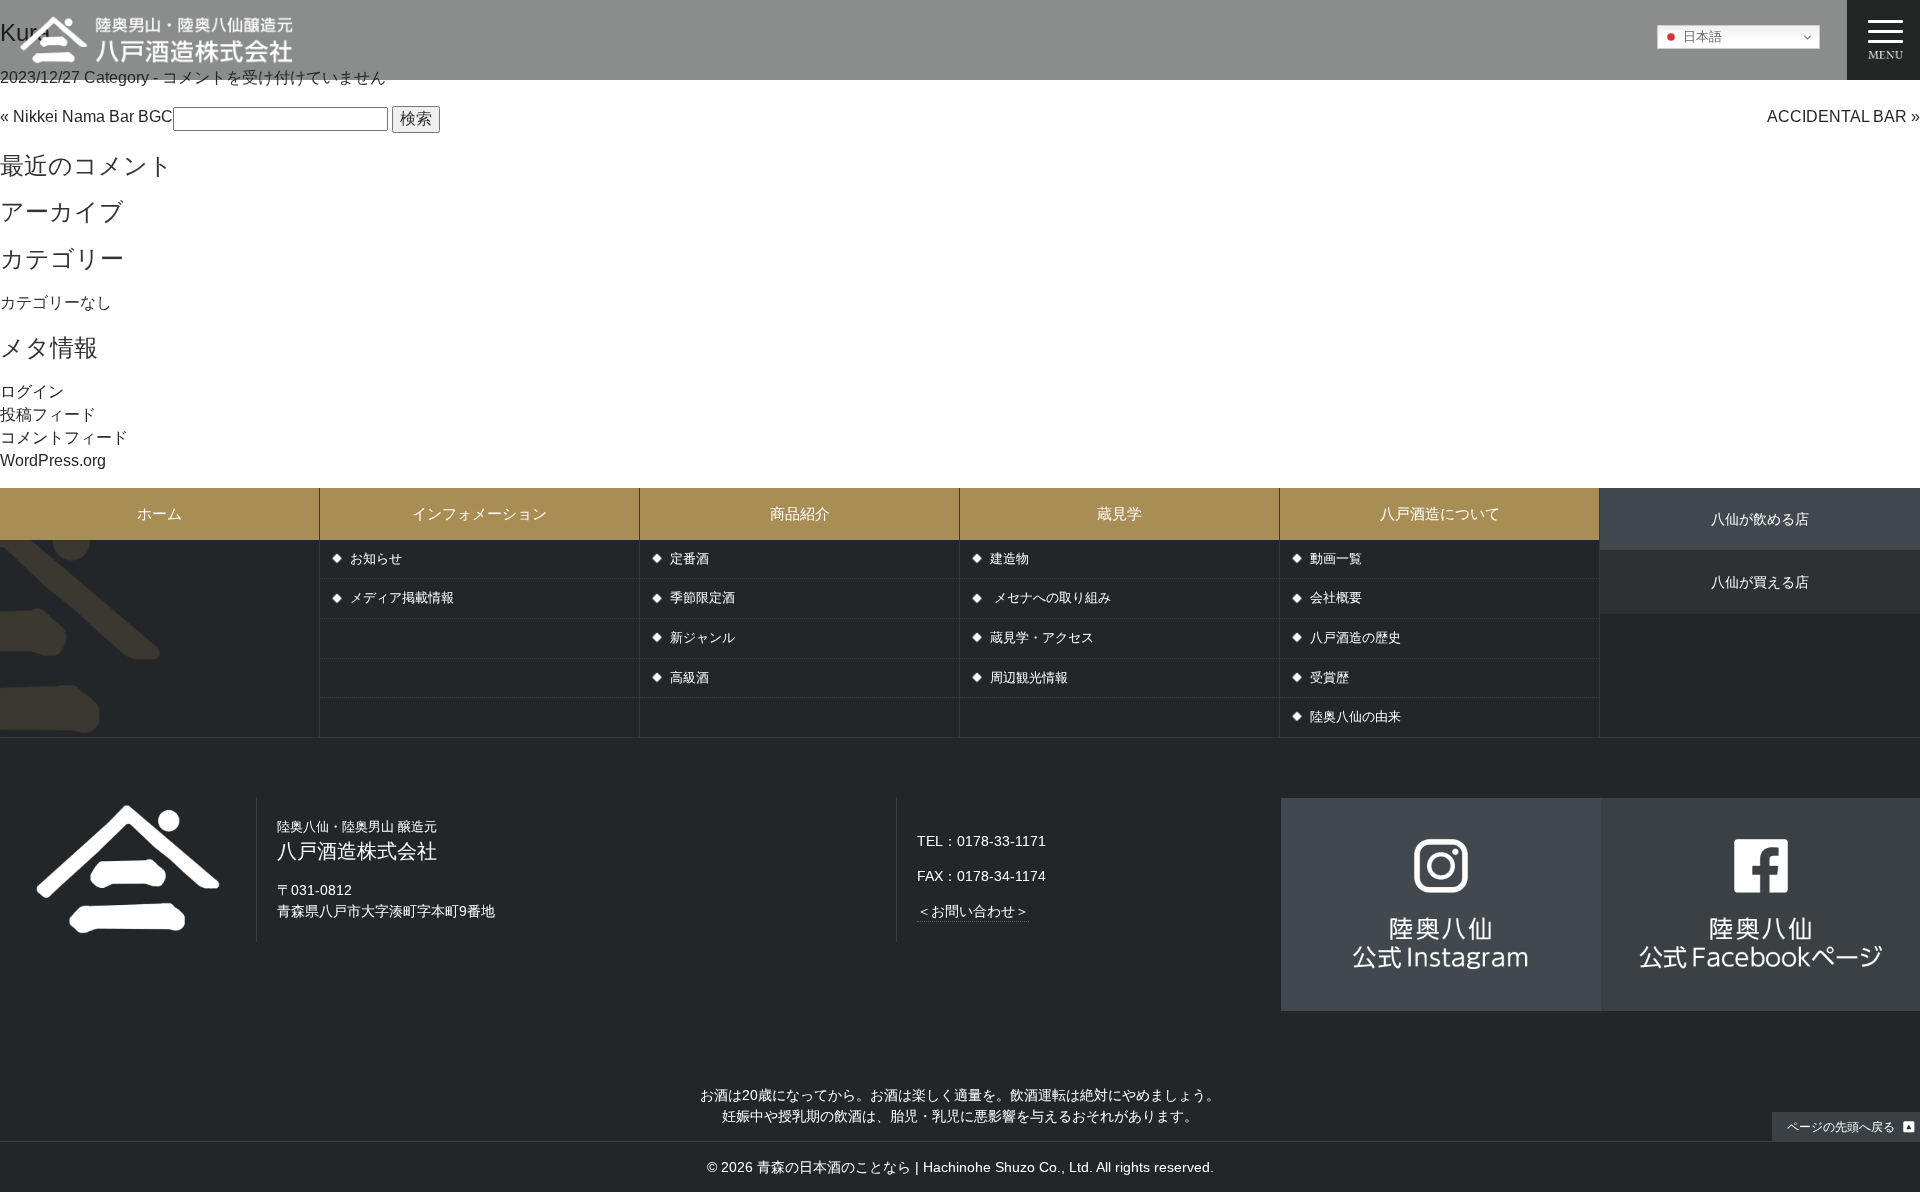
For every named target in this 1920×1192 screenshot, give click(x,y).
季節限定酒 (702, 597)
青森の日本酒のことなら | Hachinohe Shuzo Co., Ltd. (925, 1167)
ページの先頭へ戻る (1841, 1127)
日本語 (1700, 36)
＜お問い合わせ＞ (973, 911)
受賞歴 (1329, 677)
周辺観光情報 (1029, 677)
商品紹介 (800, 513)
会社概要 (1336, 597)
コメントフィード (64, 437)
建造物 (1009, 558)
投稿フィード (48, 414)
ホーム (159, 513)
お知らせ (376, 558)
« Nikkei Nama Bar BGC (86, 116)
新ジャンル (702, 637)
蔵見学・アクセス (1042, 637)
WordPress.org (53, 460)
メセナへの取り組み (1050, 597)
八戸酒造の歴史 (1355, 637)
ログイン (32, 391)
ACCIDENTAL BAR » (1843, 116)
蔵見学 (1119, 513)
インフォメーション (479, 513)
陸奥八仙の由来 (1355, 716)
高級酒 (689, 677)
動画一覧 (1336, 558)
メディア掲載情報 (402, 597)
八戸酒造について (1440, 513)
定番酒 (689, 558)
